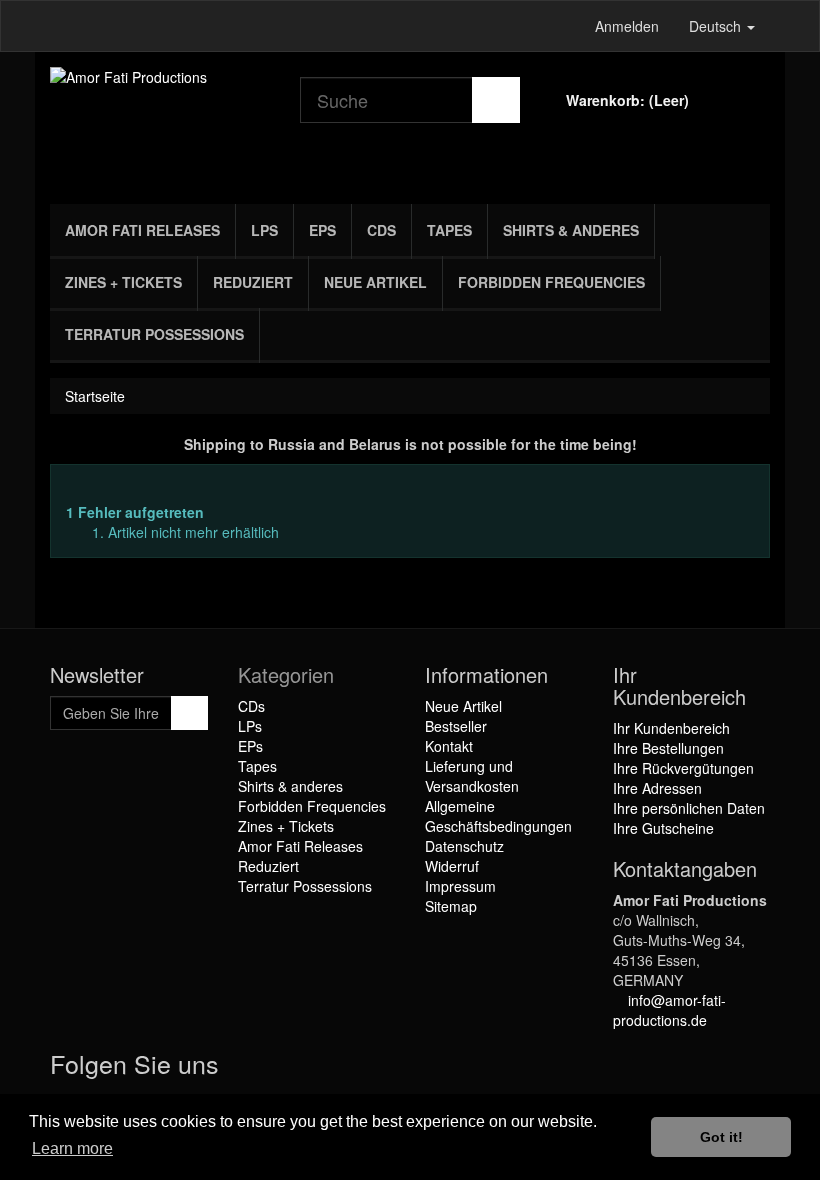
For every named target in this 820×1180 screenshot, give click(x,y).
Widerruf (452, 866)
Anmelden (627, 26)
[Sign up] (189, 713)
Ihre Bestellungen (668, 748)
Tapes (449, 230)
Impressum (460, 886)
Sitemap (451, 906)
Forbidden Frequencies (551, 282)
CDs (381, 230)
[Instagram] (321, 1068)
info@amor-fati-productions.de (669, 1010)
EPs (322, 230)
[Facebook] (243, 1068)
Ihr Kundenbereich (671, 728)
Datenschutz (464, 846)
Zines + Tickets (123, 282)
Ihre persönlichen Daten (689, 808)
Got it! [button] (721, 1137)
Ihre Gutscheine (663, 828)
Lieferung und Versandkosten (472, 776)
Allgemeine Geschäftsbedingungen (498, 816)
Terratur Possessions (154, 334)
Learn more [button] (72, 1148)
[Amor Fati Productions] (160, 123)
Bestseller (456, 726)
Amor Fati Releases (142, 230)
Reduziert (253, 282)
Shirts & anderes (571, 230)
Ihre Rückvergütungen (683, 768)
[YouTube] (283, 1068)
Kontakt (449, 746)
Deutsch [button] (717, 26)
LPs (264, 230)
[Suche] (496, 100)
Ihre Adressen (657, 788)
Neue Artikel (375, 282)
